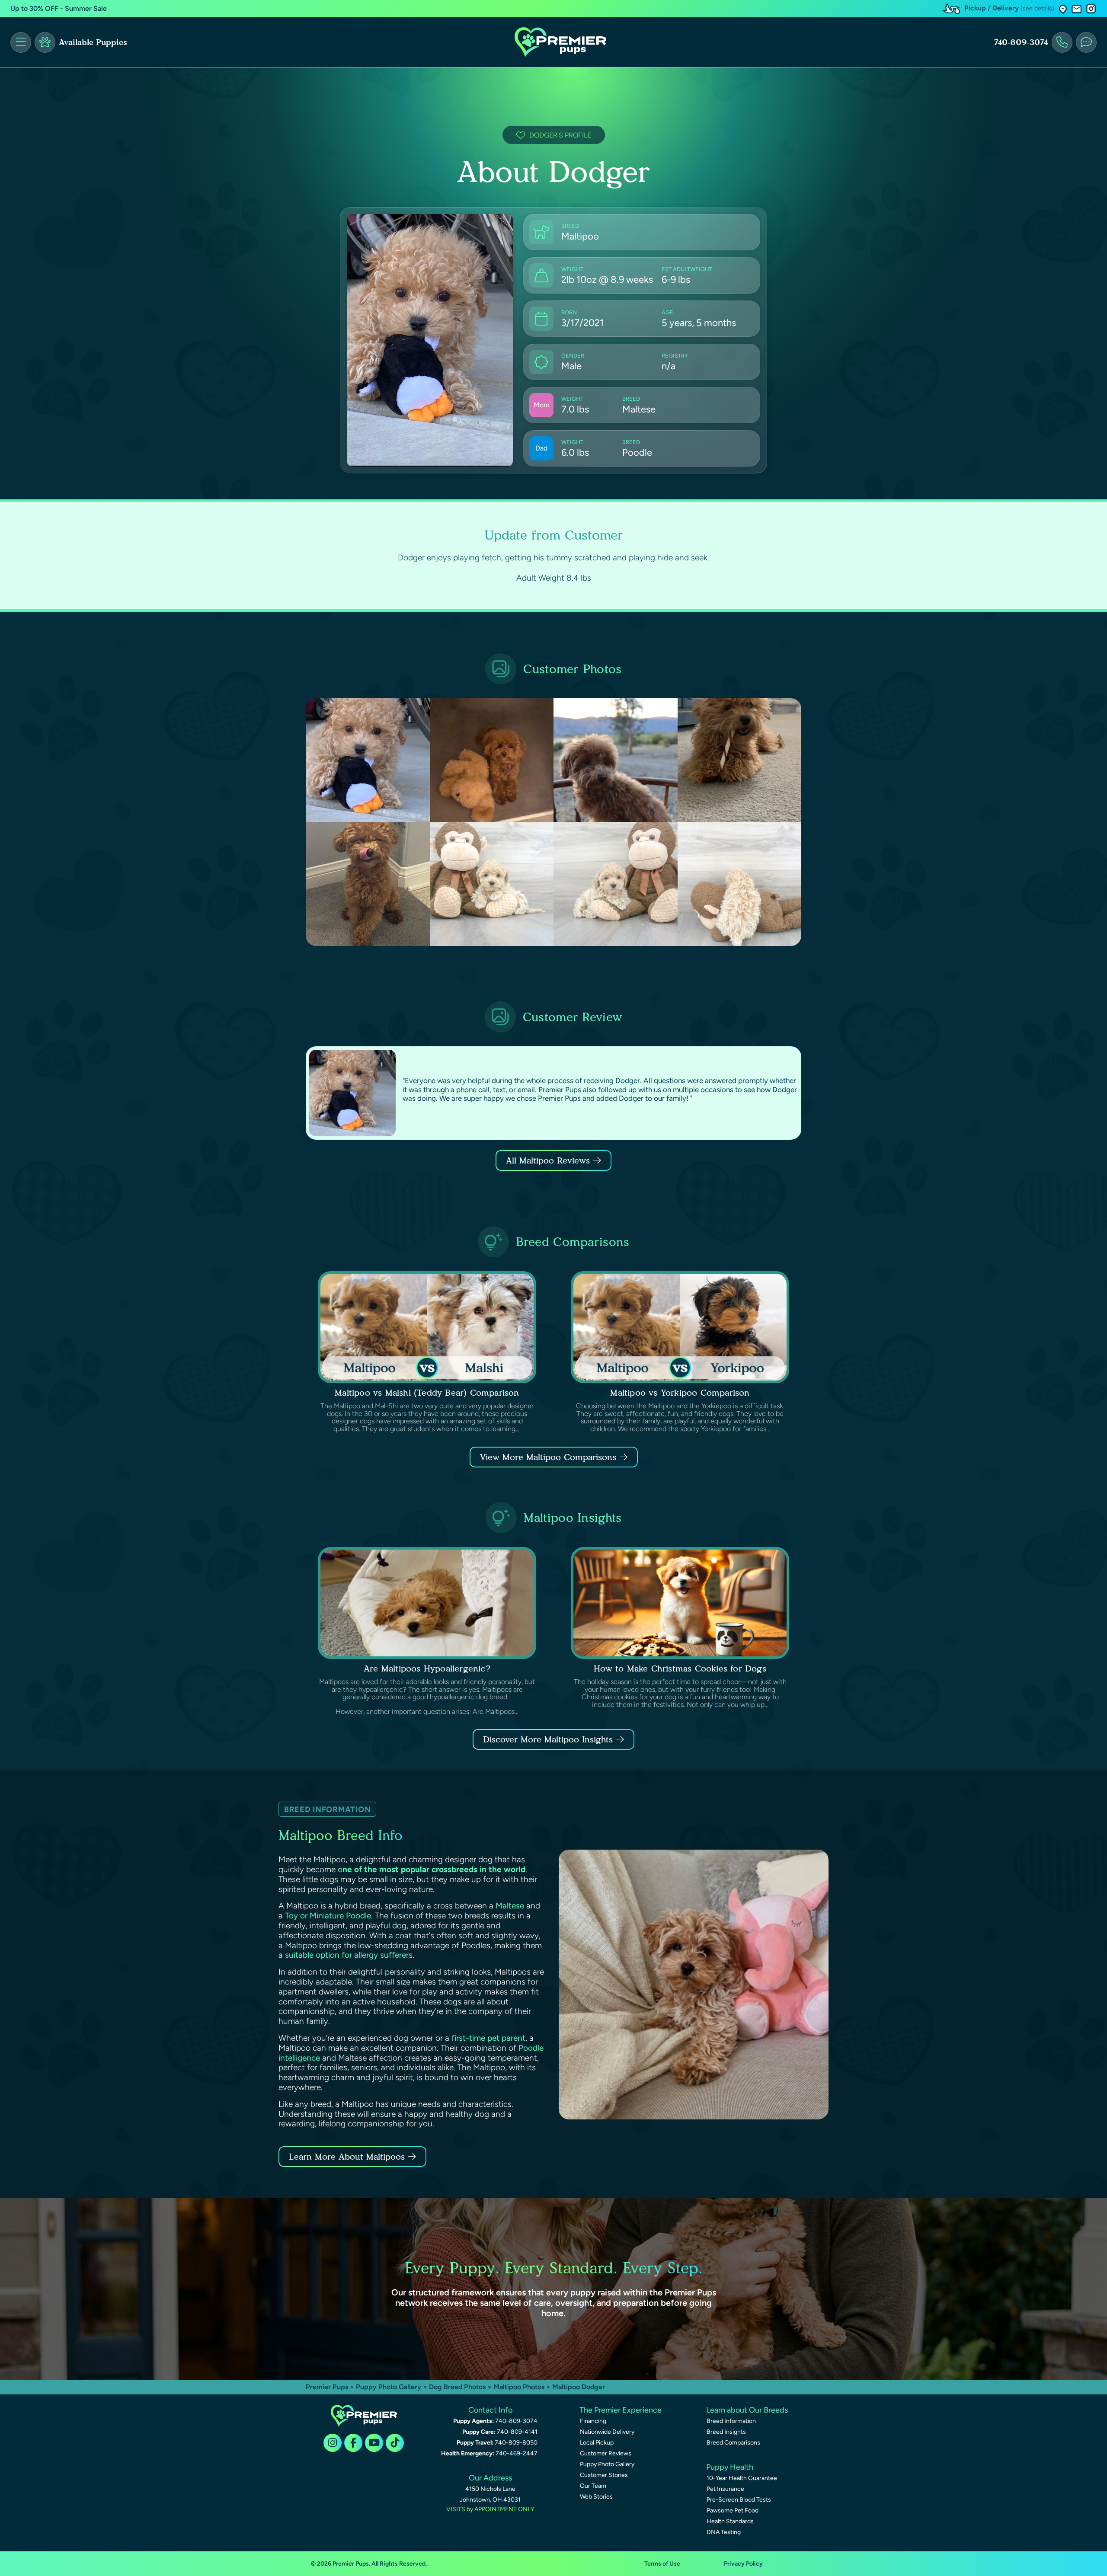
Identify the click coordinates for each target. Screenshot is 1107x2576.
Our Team (593, 2486)
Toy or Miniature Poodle (328, 1916)
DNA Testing (724, 2532)
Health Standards (730, 2521)
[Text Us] (1086, 42)
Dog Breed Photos (457, 2387)
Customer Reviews (606, 2453)
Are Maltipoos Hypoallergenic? (427, 1668)
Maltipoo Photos (519, 2387)
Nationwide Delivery (607, 2432)
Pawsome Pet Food (733, 2510)
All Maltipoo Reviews (548, 1160)
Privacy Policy (743, 2564)
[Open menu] (21, 42)
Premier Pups (327, 2387)
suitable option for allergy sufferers (349, 1955)
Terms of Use (662, 2564)
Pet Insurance (725, 2489)
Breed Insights (726, 2432)
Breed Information (731, 2421)
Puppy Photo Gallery (389, 2387)
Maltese (510, 1906)
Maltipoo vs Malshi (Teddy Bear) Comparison (427, 1393)
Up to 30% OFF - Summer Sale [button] (59, 8)
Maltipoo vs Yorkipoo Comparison (680, 1393)
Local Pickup (597, 2443)
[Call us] (1062, 42)
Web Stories (596, 2497)
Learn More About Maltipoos (347, 2157)
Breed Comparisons (733, 2443)
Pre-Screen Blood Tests (739, 2500)
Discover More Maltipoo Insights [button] (548, 1739)
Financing (593, 2421)
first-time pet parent (488, 2038)
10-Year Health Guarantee (742, 2478)
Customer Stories (604, 2475)
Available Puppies (93, 42)
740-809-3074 (1021, 42)
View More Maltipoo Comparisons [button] (548, 1457)
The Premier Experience (621, 2410)
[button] (1063, 9)
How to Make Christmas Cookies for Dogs (680, 1668)
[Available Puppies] (45, 42)
